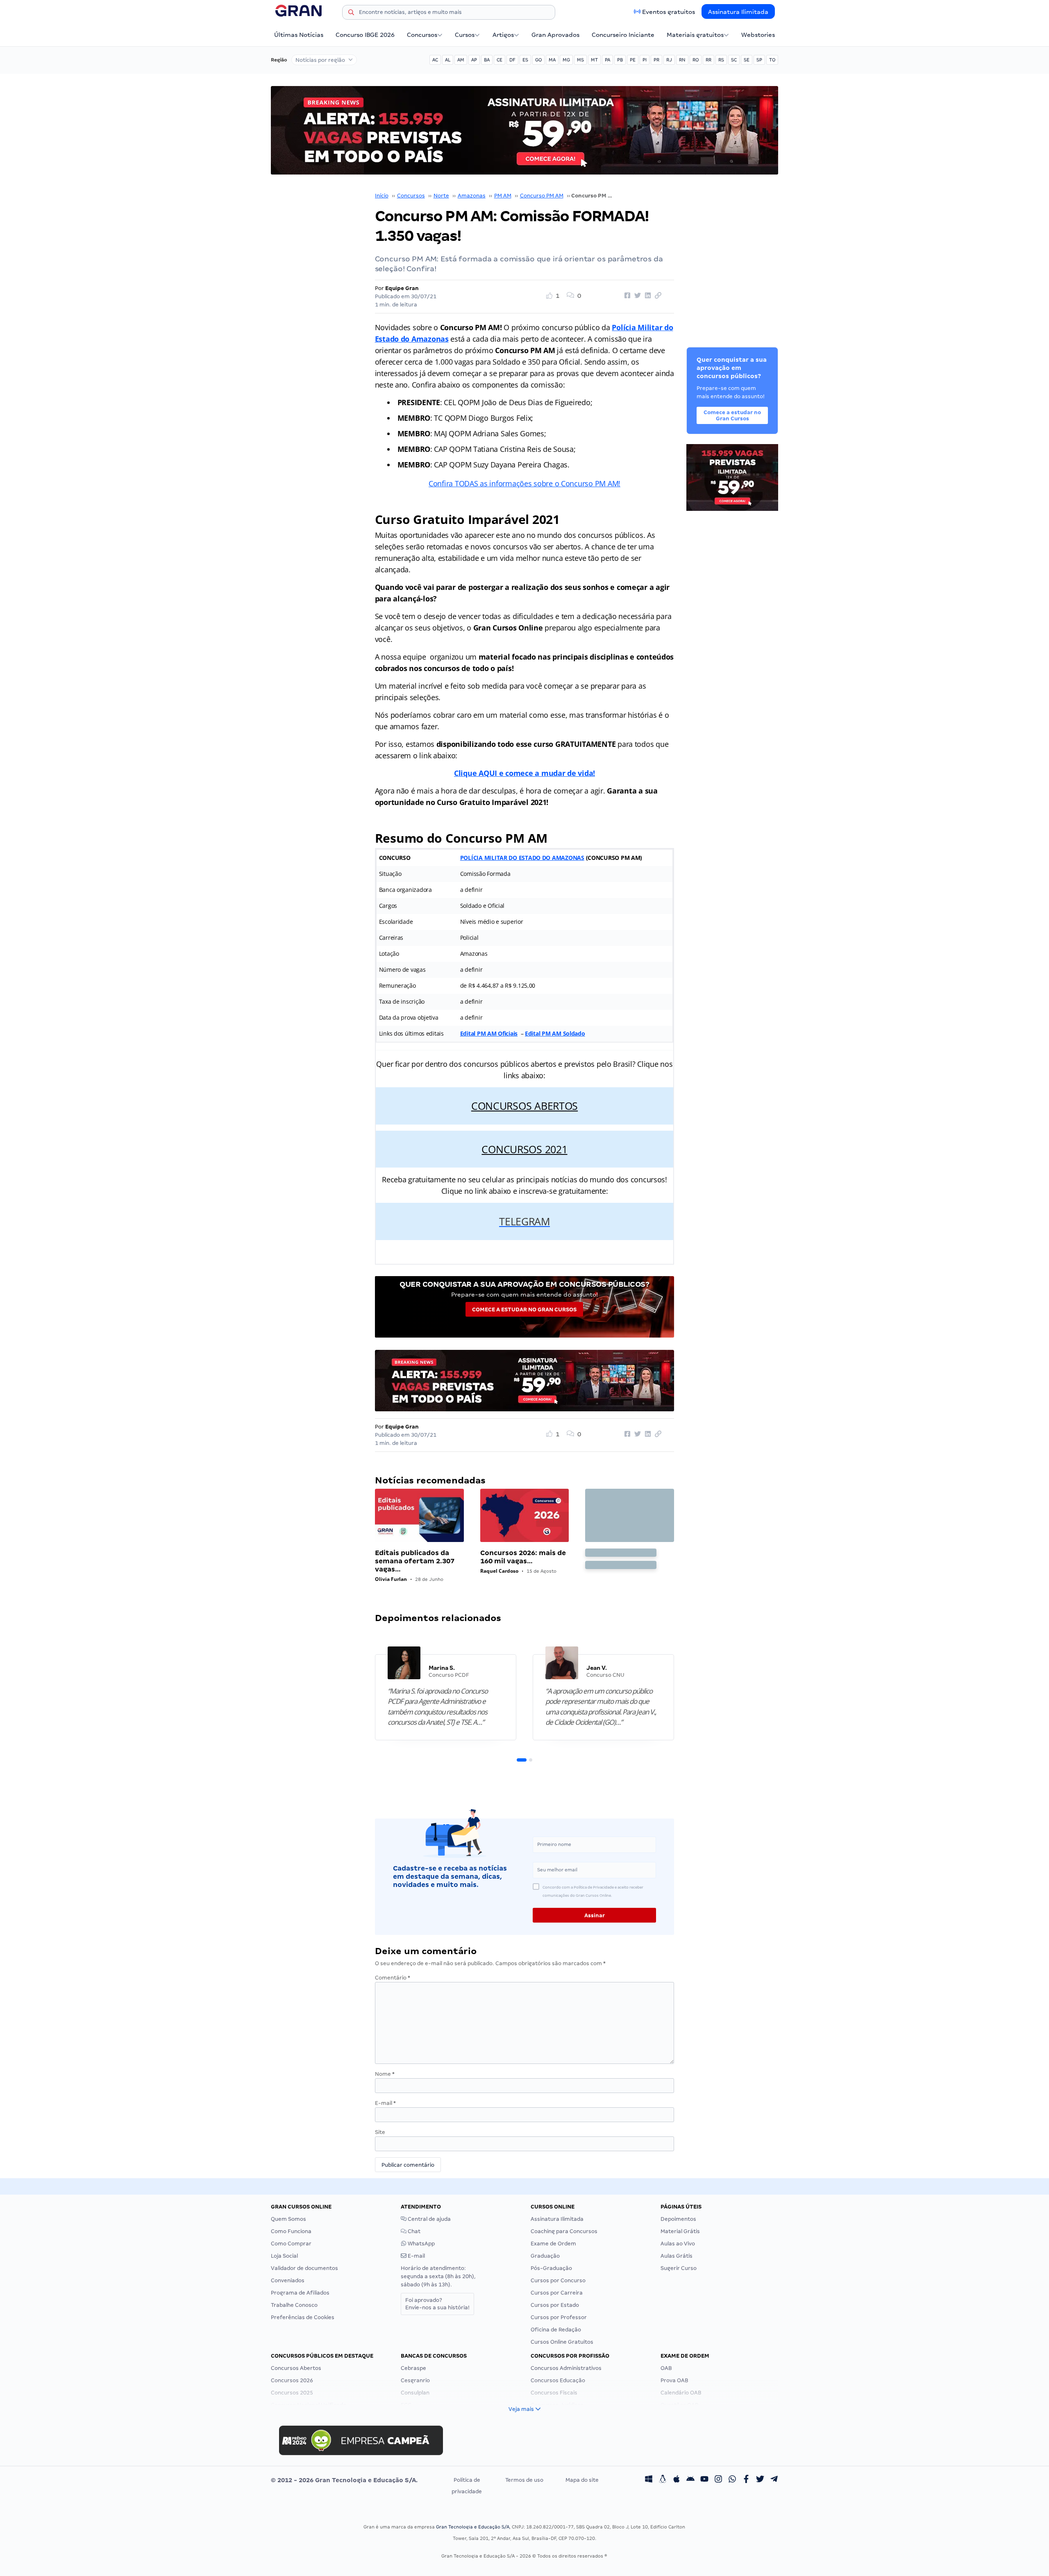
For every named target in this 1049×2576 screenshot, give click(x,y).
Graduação (545, 2256)
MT (594, 60)
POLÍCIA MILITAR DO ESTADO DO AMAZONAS (522, 858)
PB (620, 60)
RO (696, 60)
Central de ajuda (429, 2219)
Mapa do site (582, 2480)
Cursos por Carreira (557, 2293)
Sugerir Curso (679, 2268)
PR (656, 60)
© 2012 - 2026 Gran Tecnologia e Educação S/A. (344, 2480)
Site (380, 2132)
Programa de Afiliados (300, 2293)
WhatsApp (421, 2244)
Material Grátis (680, 2231)
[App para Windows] (649, 2480)
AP (474, 60)
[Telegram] (774, 2480)
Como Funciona (291, 2231)
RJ (669, 60)
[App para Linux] (663, 2480)
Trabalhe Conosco (294, 2305)
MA (552, 60)
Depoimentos (678, 2219)
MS (580, 60)
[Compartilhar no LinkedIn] (647, 296)
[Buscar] (351, 14)
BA (487, 60)
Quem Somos (288, 2219)
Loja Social (284, 2256)
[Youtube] (704, 2480)
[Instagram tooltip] (718, 2480)
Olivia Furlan (391, 1579)
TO (772, 60)
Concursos (422, 35)
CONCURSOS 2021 (524, 1149)
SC (734, 60)
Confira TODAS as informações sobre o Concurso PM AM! (524, 483)
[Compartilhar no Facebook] (626, 296)
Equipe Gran (402, 288)
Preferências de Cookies (303, 2317)
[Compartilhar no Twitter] (636, 296)
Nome (385, 2074)
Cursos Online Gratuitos (562, 2342)
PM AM (503, 196)
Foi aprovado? (437, 2304)
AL (448, 60)
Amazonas (472, 196)
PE (633, 60)
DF (512, 60)
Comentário (393, 1978)
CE (500, 60)
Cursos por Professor (559, 2317)
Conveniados (288, 2280)
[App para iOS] (677, 2480)
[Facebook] (746, 2480)
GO (538, 60)
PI (645, 60)
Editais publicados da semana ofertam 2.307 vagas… (415, 1561)
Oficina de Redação (556, 2330)
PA (607, 60)
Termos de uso (524, 2480)
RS (721, 60)
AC (435, 60)
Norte (441, 196)
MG (566, 60)
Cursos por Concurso (558, 2280)
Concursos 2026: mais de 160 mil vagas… (523, 1557)
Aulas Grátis (677, 2256)
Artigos (503, 35)
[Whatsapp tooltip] (732, 2480)
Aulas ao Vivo (678, 2244)
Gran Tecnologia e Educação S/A (473, 2527)
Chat (413, 2231)
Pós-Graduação (551, 2268)
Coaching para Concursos (564, 2231)
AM (461, 60)
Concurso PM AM (542, 196)
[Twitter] (760, 2480)
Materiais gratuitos (695, 35)
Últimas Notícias (299, 35)
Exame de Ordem (553, 2244)
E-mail (385, 2103)
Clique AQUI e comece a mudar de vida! (524, 773)
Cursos (465, 35)
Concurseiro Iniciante (623, 35)
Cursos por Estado (555, 2305)
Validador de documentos (304, 2268)
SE (747, 60)
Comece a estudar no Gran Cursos (524, 1310)
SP (759, 60)
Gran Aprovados (555, 35)
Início (382, 196)
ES (525, 60)
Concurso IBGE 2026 (365, 35)
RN (682, 60)
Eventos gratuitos (669, 12)
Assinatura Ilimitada (738, 12)
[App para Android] (690, 2480)
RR (708, 60)
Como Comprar (291, 2244)
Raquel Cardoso (499, 1571)
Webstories (758, 35)
